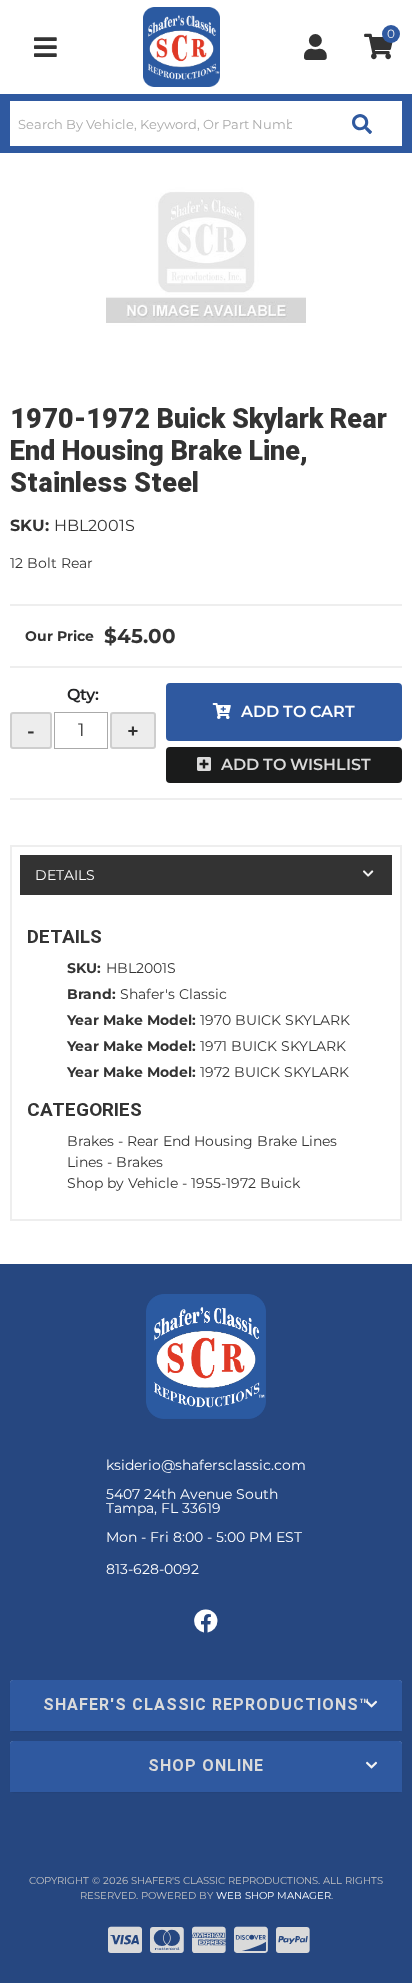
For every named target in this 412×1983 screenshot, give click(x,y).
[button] (206, 123)
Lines (85, 1162)
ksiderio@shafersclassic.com (206, 1465)
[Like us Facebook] (206, 1622)
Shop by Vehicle (122, 1183)
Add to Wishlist (296, 764)
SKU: (29, 525)
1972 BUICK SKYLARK (274, 1072)
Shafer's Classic (173, 994)
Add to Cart (298, 711)
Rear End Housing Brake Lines (232, 1141)
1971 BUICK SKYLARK (273, 1046)
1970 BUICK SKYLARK (275, 1020)
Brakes (90, 1141)
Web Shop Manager (273, 1895)
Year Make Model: (131, 1020)
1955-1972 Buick (245, 1183)
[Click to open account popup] (316, 47)
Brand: (91, 994)
